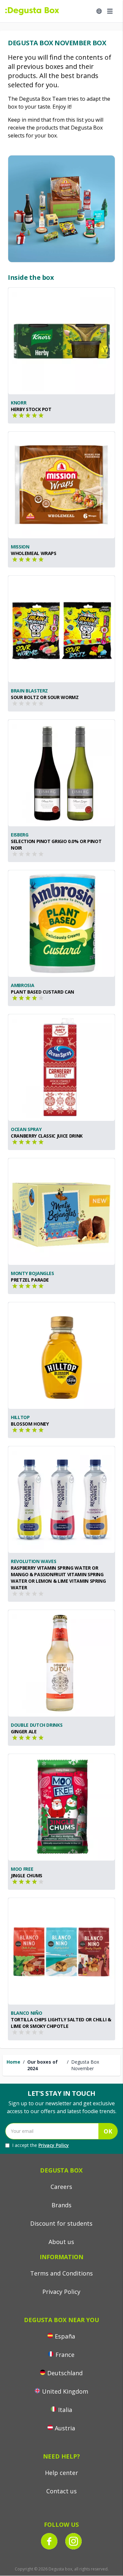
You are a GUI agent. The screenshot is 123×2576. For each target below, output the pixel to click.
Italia (65, 2410)
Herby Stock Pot (31, 409)
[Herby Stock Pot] (61, 341)
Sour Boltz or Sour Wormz (45, 697)
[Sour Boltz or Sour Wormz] (61, 629)
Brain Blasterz (29, 691)
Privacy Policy (54, 2145)
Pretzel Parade (30, 1280)
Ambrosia (22, 985)
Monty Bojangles (32, 1273)
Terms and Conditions (61, 2273)
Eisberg (20, 835)
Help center (61, 2473)
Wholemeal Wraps (34, 553)
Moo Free (22, 1869)
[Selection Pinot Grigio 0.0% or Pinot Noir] (61, 773)
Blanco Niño (26, 2013)
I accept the (41, 2145)
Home (13, 2062)
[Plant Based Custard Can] (61, 924)
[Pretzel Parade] (61, 1212)
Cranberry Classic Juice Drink (47, 1136)
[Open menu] (110, 11)
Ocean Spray (26, 1129)
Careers (61, 2187)
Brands (61, 2205)
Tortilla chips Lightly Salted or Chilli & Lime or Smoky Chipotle (61, 2023)
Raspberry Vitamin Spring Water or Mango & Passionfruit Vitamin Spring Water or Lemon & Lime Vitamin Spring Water (58, 1578)
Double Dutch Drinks (37, 1725)
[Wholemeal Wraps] (61, 485)
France (65, 2355)
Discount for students (61, 2223)
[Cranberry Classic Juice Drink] (61, 1068)
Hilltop (20, 1417)
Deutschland (65, 2373)
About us (61, 2242)
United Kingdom (65, 2391)
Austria (65, 2428)
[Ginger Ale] (61, 1663)
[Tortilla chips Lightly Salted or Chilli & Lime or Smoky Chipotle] (61, 1951)
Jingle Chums (27, 1875)
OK (108, 2131)
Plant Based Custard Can (42, 992)
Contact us (61, 2491)
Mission (20, 547)
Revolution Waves (33, 1561)
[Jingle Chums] (61, 1807)
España (65, 2336)
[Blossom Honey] (61, 1356)
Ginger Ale (24, 1731)
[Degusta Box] (32, 11)
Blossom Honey (30, 1424)
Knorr (19, 403)
